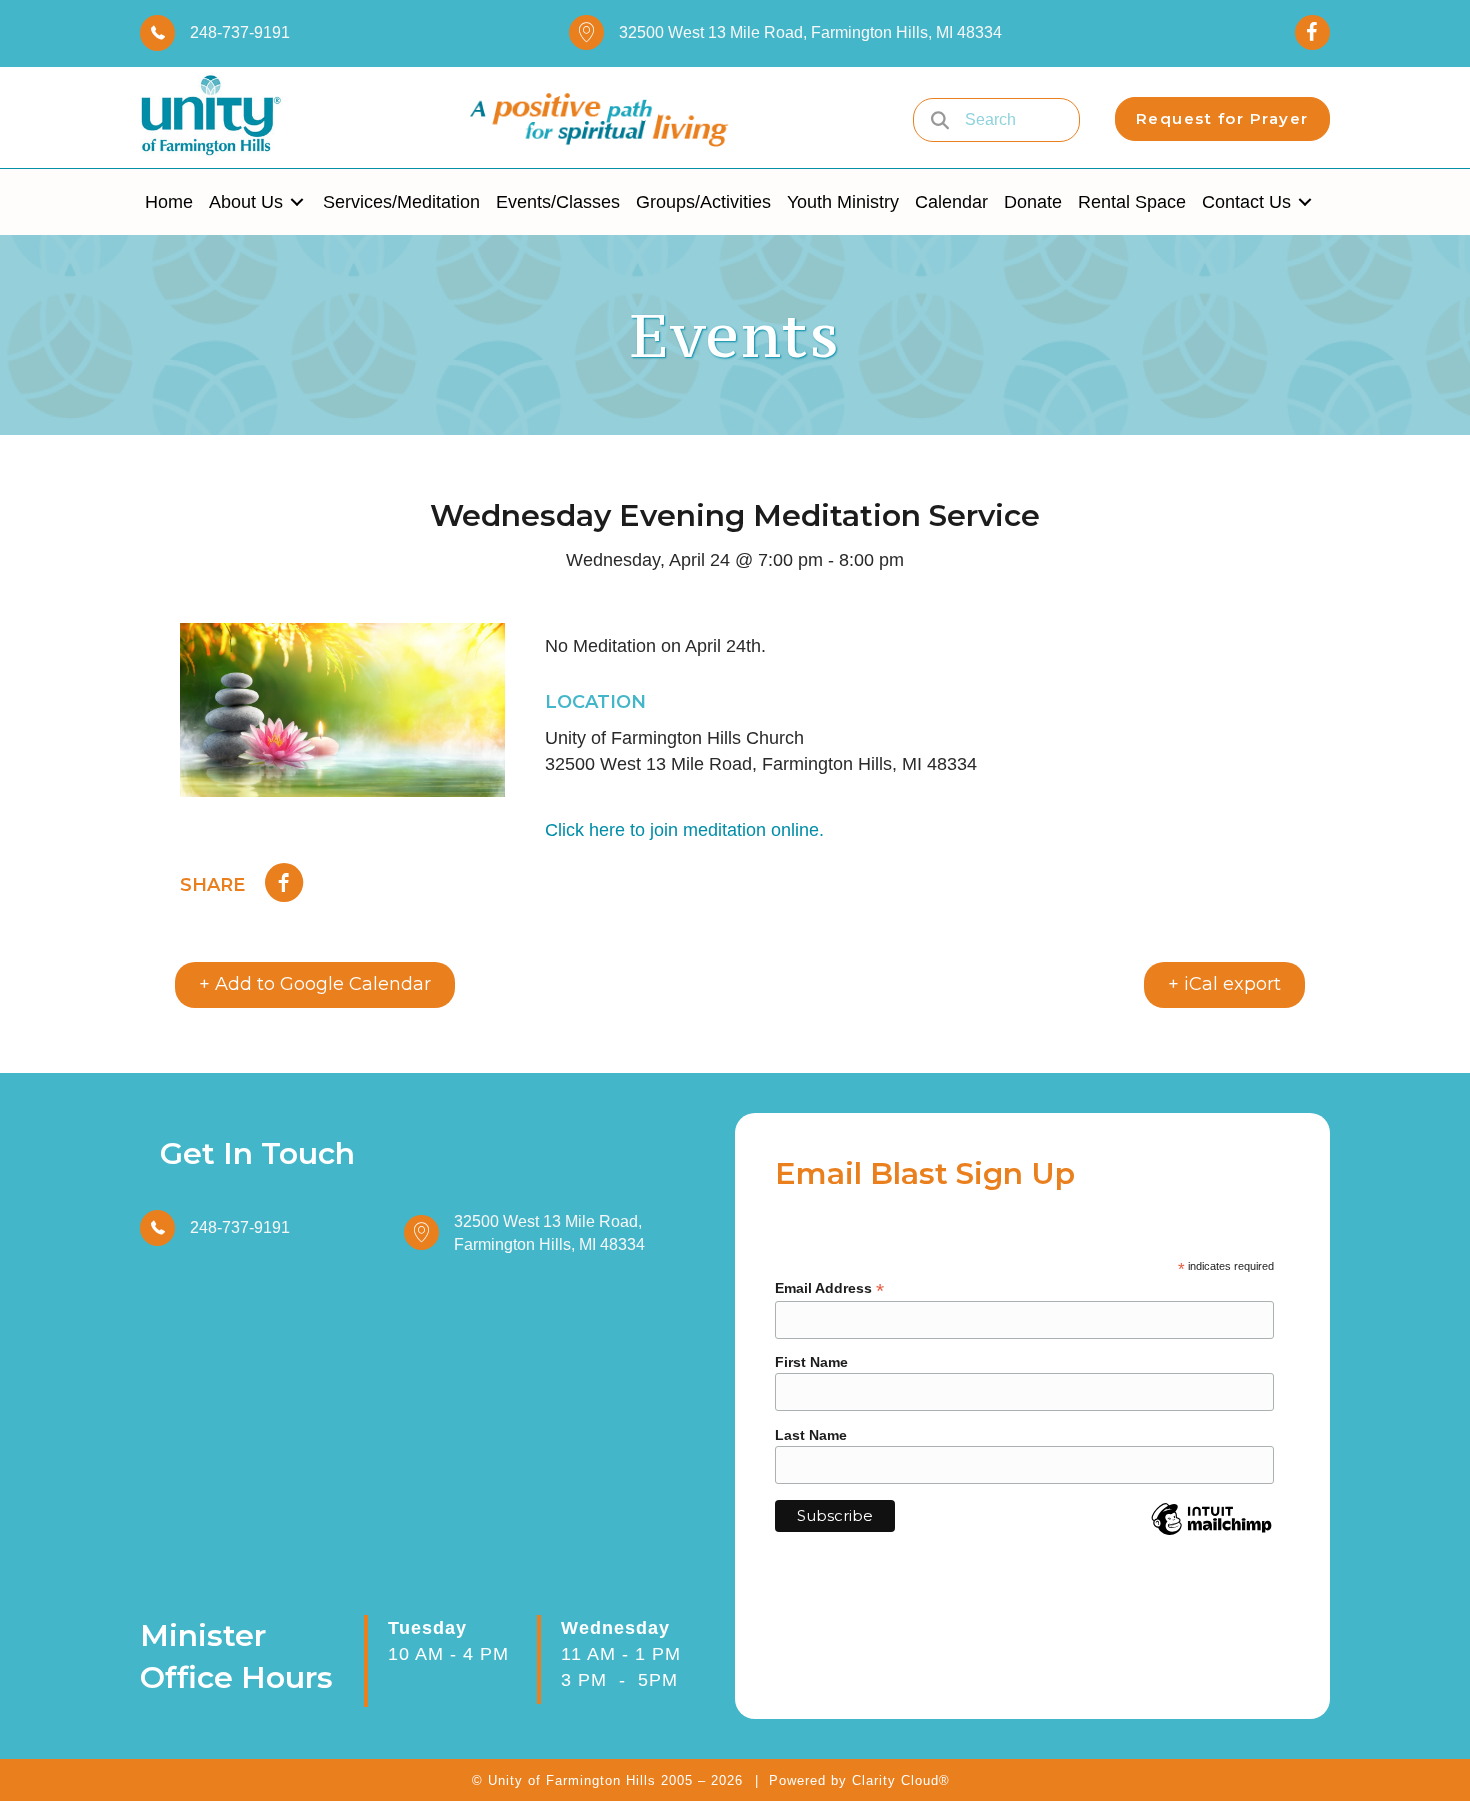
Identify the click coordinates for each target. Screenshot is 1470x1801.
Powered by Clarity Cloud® (859, 1780)
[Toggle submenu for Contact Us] (1305, 202)
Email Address (829, 1288)
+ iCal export (1224, 984)
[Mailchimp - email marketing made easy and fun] (1211, 1534)
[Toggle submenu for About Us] (297, 202)
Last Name (811, 1435)
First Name (811, 1362)
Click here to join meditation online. (684, 830)
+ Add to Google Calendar (315, 984)
